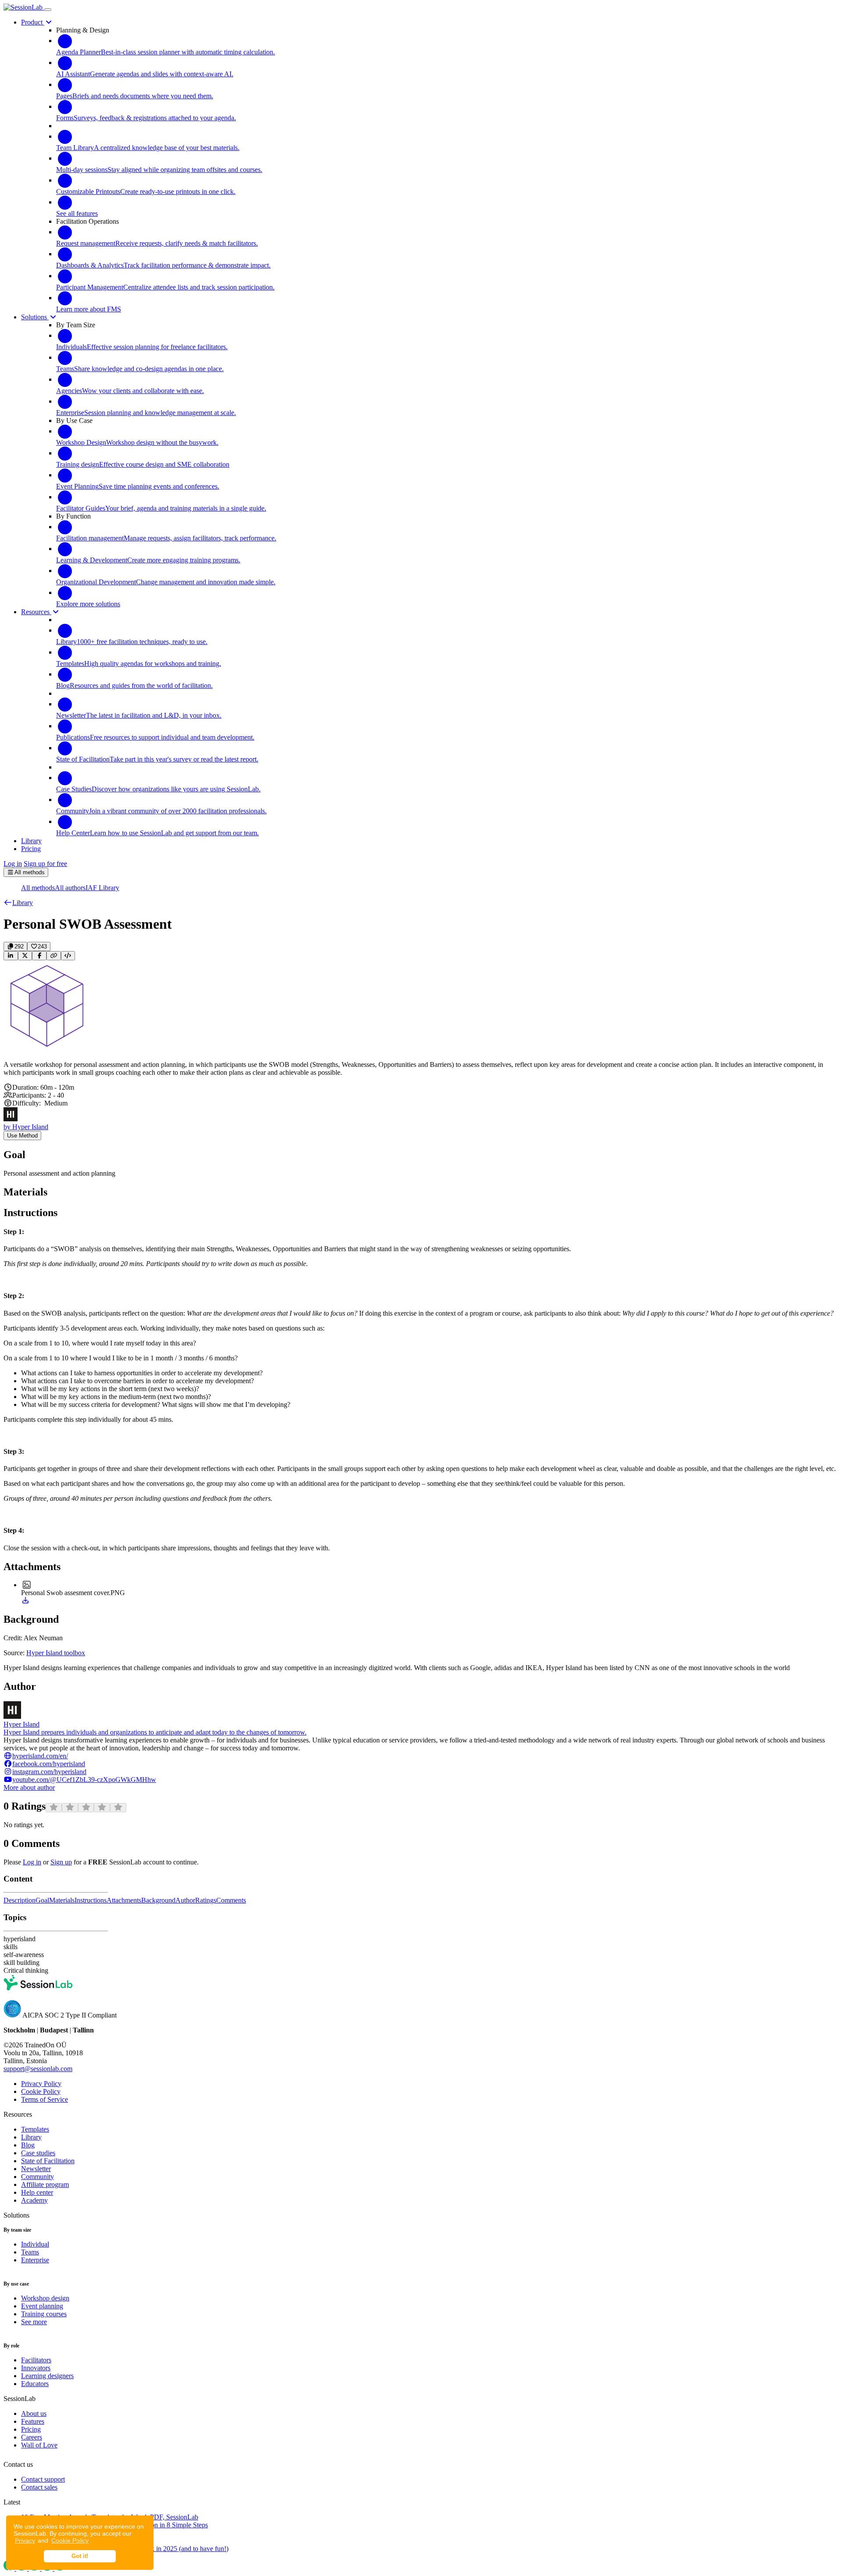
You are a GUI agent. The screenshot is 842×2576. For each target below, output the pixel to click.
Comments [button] (231, 1900)
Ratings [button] (206, 1900)
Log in (13, 864)
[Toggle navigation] (48, 10)
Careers (32, 2437)
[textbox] (421, 1069)
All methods (38, 888)
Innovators (36, 2368)
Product (33, 22)
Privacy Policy (41, 2084)
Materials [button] (62, 1900)
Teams (30, 2252)
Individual (35, 2244)
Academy (34, 2200)
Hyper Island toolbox (56, 1653)
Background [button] (158, 1900)
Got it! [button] (80, 2556)
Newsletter (36, 2169)
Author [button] (185, 1900)
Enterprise (35, 2260)
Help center (37, 2192)
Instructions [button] (91, 1900)
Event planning (42, 2306)
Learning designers (47, 2376)
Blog (28, 2145)
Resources (36, 612)
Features (33, 2421)
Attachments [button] (124, 1900)
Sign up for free (45, 864)
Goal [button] (42, 1900)
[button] (18, 903)
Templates (35, 2129)
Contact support (43, 2479)
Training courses (44, 2314)
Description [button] (20, 1900)
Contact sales (39, 2487)
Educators (35, 2384)
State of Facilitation (48, 2161)
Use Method (22, 1136)
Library (31, 2137)
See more (34, 2322)
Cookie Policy (70, 2540)
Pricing (31, 2429)
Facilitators (36, 2360)
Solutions (35, 317)
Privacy (25, 2540)
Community (37, 2177)
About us (34, 2413)
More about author (29, 1787)
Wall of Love (39, 2445)
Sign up (61, 1862)
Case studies (38, 2153)
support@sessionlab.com (38, 2069)
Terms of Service (45, 2099)
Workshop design (45, 2298)
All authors (70, 888)
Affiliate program (45, 2184)
